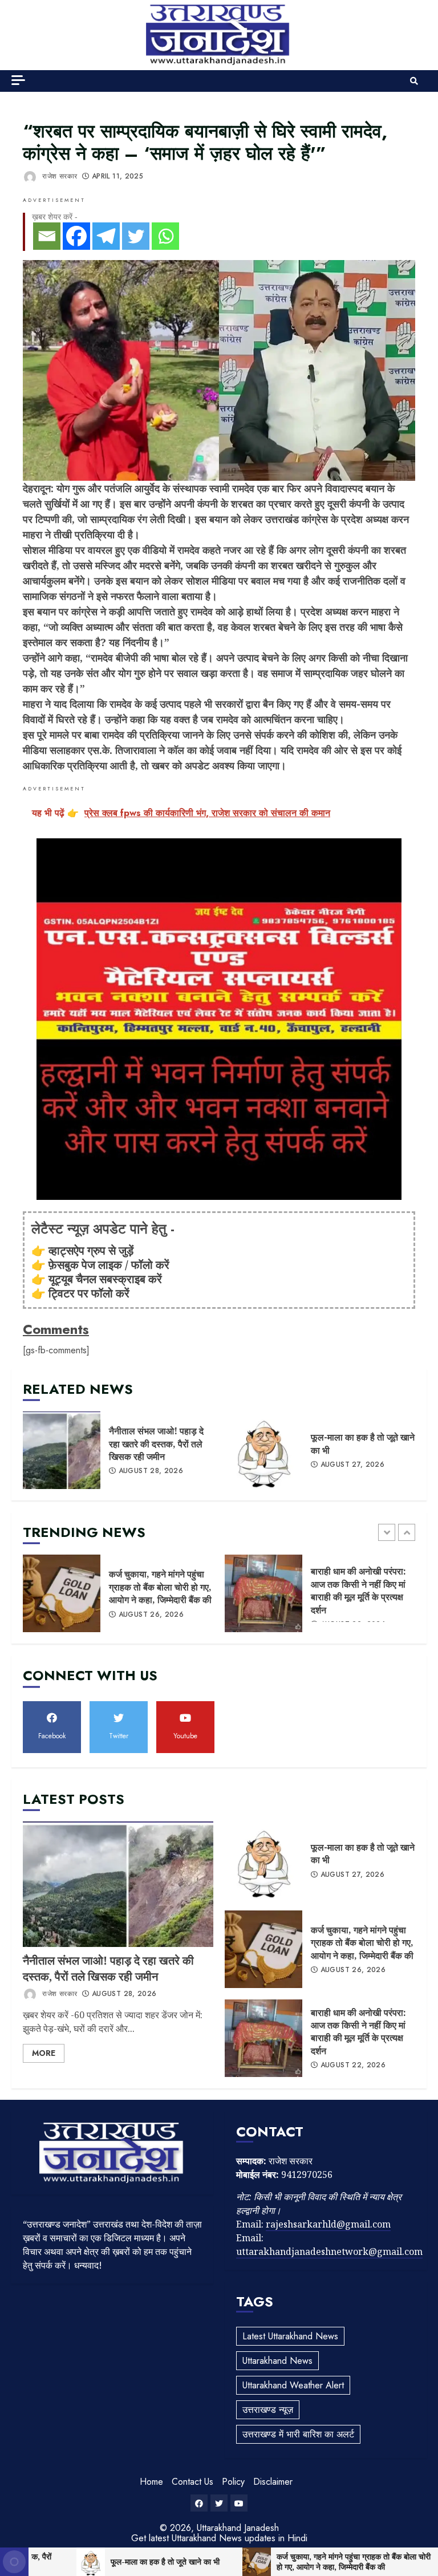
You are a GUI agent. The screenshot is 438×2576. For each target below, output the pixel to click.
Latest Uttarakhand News (290, 2336)
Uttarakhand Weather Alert (293, 2385)
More (44, 2053)
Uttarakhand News (277, 2361)
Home (151, 2482)
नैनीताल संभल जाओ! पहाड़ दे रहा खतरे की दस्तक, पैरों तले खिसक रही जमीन (62, 1450)
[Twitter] (136, 236)
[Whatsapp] (165, 236)
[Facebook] (76, 236)
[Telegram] (106, 236)
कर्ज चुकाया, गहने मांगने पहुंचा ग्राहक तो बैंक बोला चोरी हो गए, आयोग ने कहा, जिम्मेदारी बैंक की (62, 1593)
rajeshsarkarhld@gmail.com (328, 2224)
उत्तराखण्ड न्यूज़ (268, 2410)
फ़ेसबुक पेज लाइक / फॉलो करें (109, 1265)
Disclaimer (273, 2482)
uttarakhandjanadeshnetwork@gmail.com (329, 2252)
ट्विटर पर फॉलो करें (89, 1293)
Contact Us (192, 2482)
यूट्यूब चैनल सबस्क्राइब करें (105, 1279)
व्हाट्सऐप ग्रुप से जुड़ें (91, 1250)
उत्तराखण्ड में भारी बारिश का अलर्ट (298, 2434)
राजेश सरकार (58, 176)
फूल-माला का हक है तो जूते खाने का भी (263, 1450)
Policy (233, 2482)
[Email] (47, 236)
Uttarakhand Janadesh (238, 2528)
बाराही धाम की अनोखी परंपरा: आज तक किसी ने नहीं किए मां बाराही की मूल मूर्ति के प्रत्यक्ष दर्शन (263, 1593)
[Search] (414, 81)
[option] (118, 1599)
